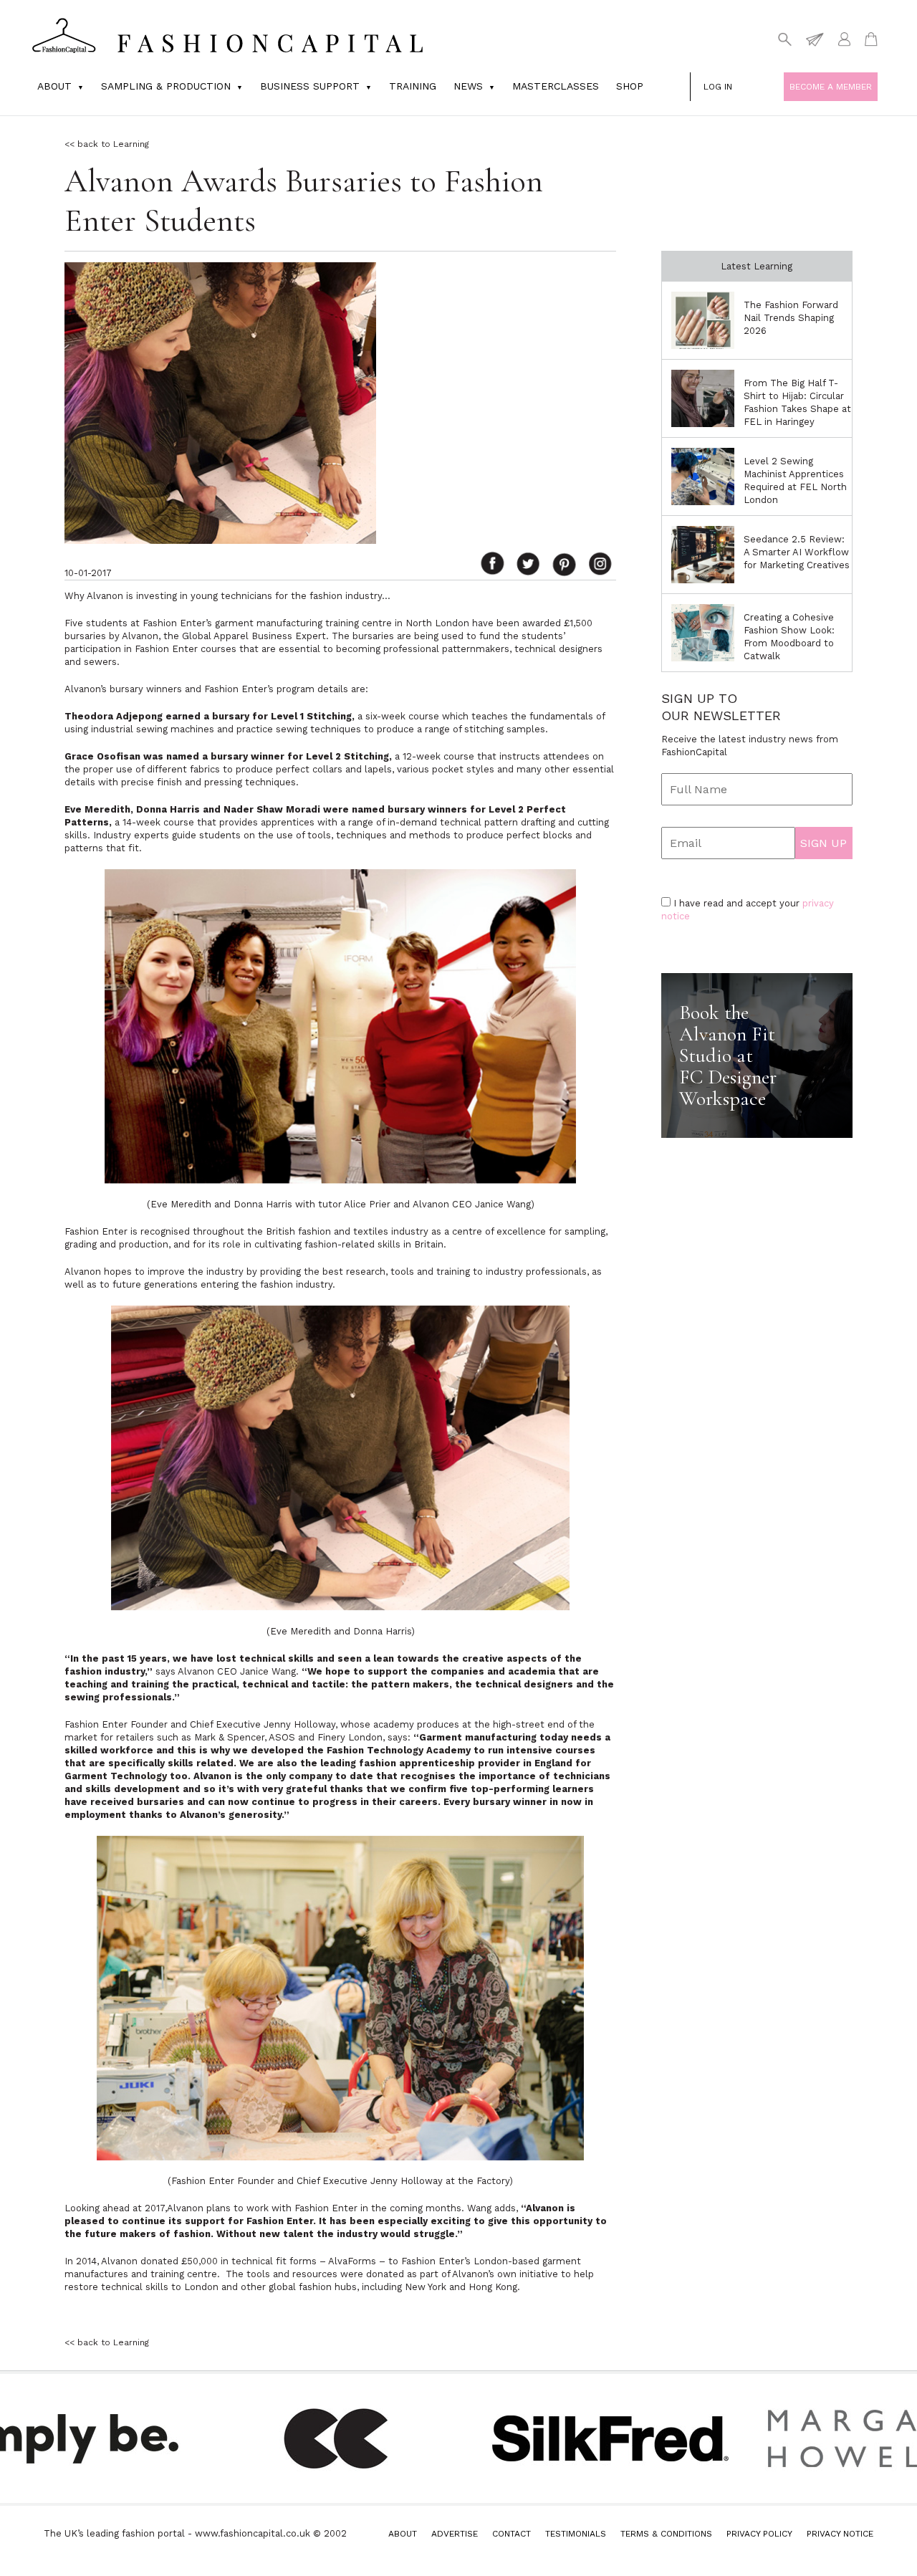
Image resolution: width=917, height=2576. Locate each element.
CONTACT (512, 2534)
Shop (630, 86)
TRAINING (413, 86)
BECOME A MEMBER (831, 87)
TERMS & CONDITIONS (666, 2534)
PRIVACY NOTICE (840, 2534)
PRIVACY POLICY (759, 2534)
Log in (718, 87)
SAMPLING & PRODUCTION (166, 86)
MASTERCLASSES (556, 86)
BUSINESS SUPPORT (310, 86)
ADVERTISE (455, 2534)
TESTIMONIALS (576, 2534)
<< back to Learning (107, 144)
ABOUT (403, 2534)
